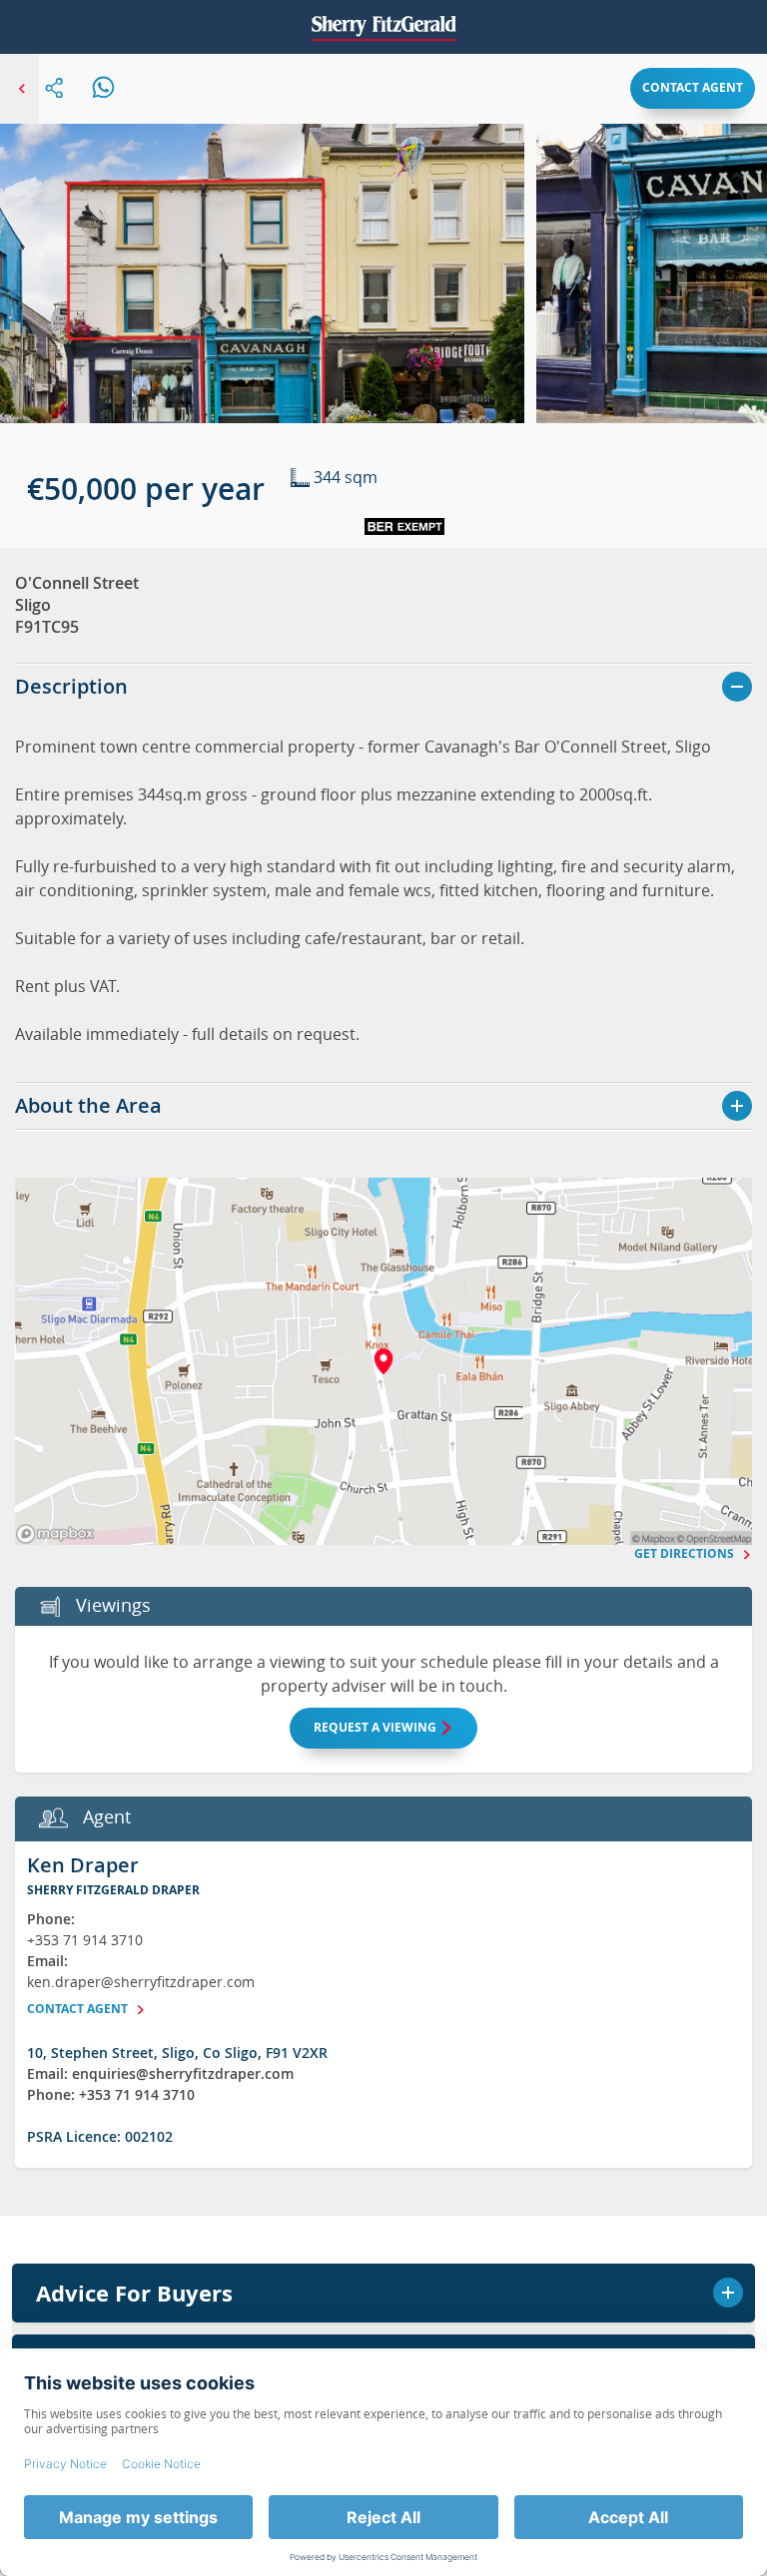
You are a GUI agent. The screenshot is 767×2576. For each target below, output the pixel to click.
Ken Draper (83, 1865)
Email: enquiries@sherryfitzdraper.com (160, 2073)
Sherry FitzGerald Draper (113, 1890)
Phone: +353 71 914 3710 (111, 2094)
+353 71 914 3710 (85, 1940)
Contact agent (693, 87)
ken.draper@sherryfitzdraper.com (141, 1982)
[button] (262, 298)
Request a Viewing (377, 1727)
